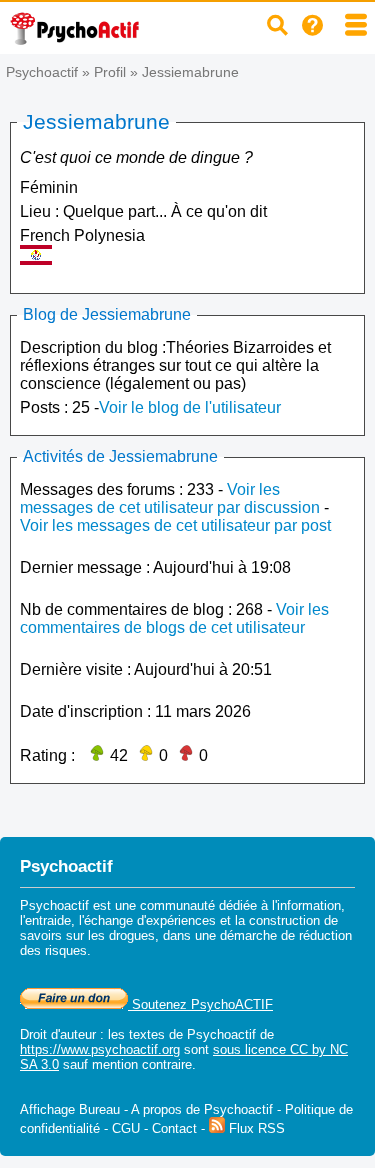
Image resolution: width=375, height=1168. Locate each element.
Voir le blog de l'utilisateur (190, 407)
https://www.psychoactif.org (100, 1049)
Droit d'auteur (58, 1034)
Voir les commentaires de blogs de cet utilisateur (174, 618)
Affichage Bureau (70, 1109)
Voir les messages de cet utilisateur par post (175, 525)
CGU (126, 1128)
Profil (110, 72)
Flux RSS (255, 1128)
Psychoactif (42, 72)
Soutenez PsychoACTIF (200, 1004)
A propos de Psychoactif (202, 1109)
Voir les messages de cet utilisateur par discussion (170, 498)
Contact (174, 1128)
